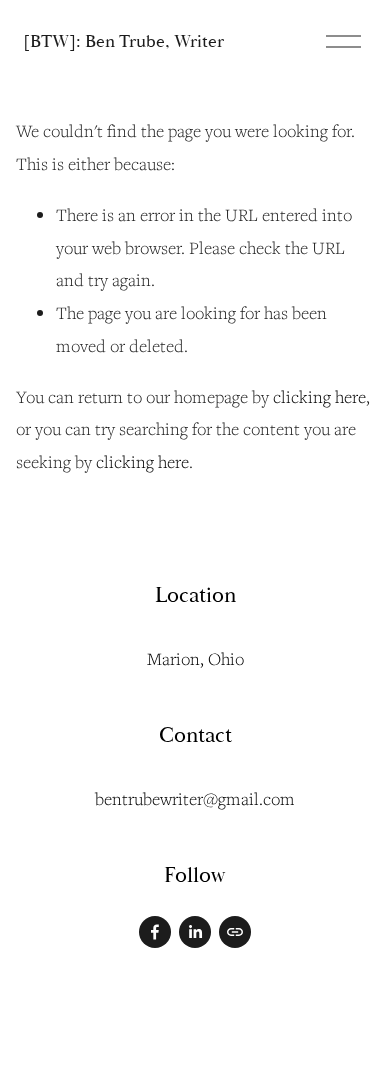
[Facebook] (155, 932)
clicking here (319, 396)
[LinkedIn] (195, 932)
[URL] (235, 932)
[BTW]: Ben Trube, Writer (123, 41)
